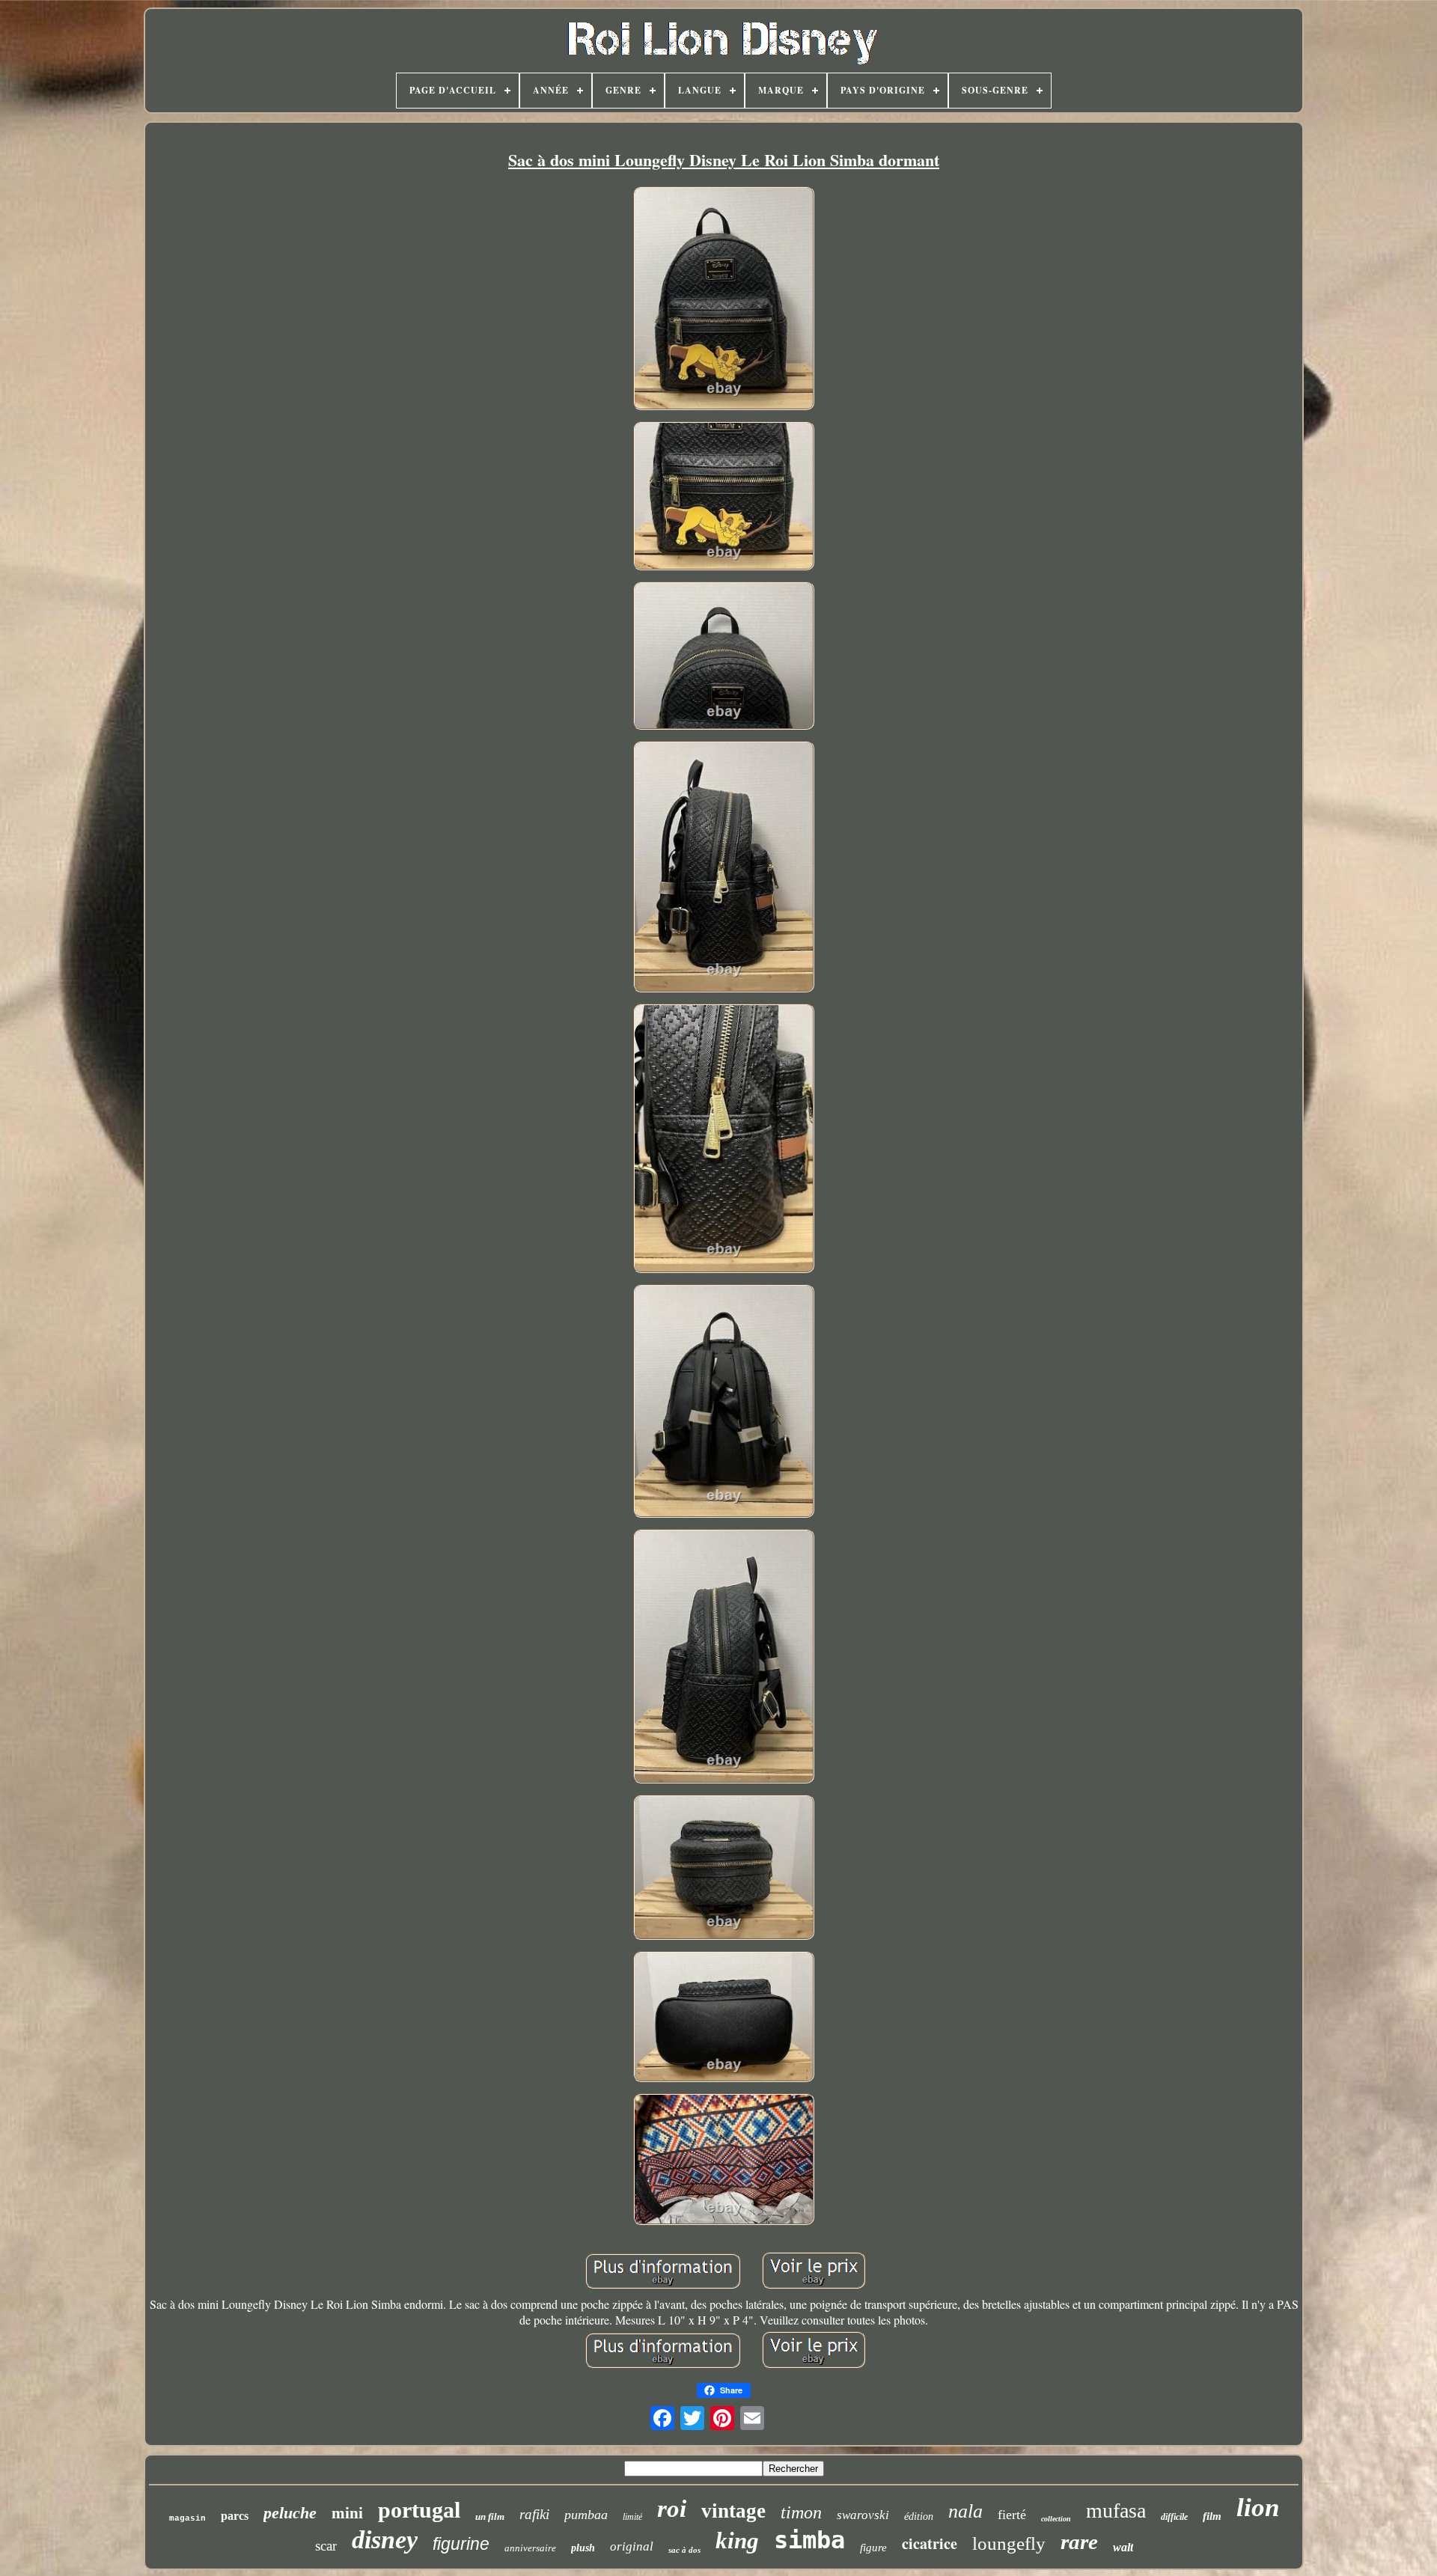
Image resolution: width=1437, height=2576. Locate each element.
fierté (1012, 2515)
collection (1056, 2519)
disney (385, 2540)
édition (919, 2517)
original (632, 2546)
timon (801, 2512)
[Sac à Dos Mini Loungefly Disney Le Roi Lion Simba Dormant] (724, 300)
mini (347, 2513)
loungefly (1009, 2543)
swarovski (863, 2515)
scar (326, 2546)
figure (873, 2548)
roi (672, 2509)
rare (1079, 2542)
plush (583, 2548)
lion (1258, 2508)
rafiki (534, 2514)
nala (965, 2511)
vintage (733, 2511)
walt (1123, 2547)
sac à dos (684, 2550)
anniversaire (530, 2548)
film (1212, 2516)
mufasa (1116, 2511)
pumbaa (586, 2515)
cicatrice (930, 2543)
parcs (235, 2516)
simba (809, 2540)
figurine (461, 2544)
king (737, 2540)
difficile (1174, 2517)
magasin (187, 2518)
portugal (419, 2510)
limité (632, 2517)
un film (490, 2517)
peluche (290, 2513)
